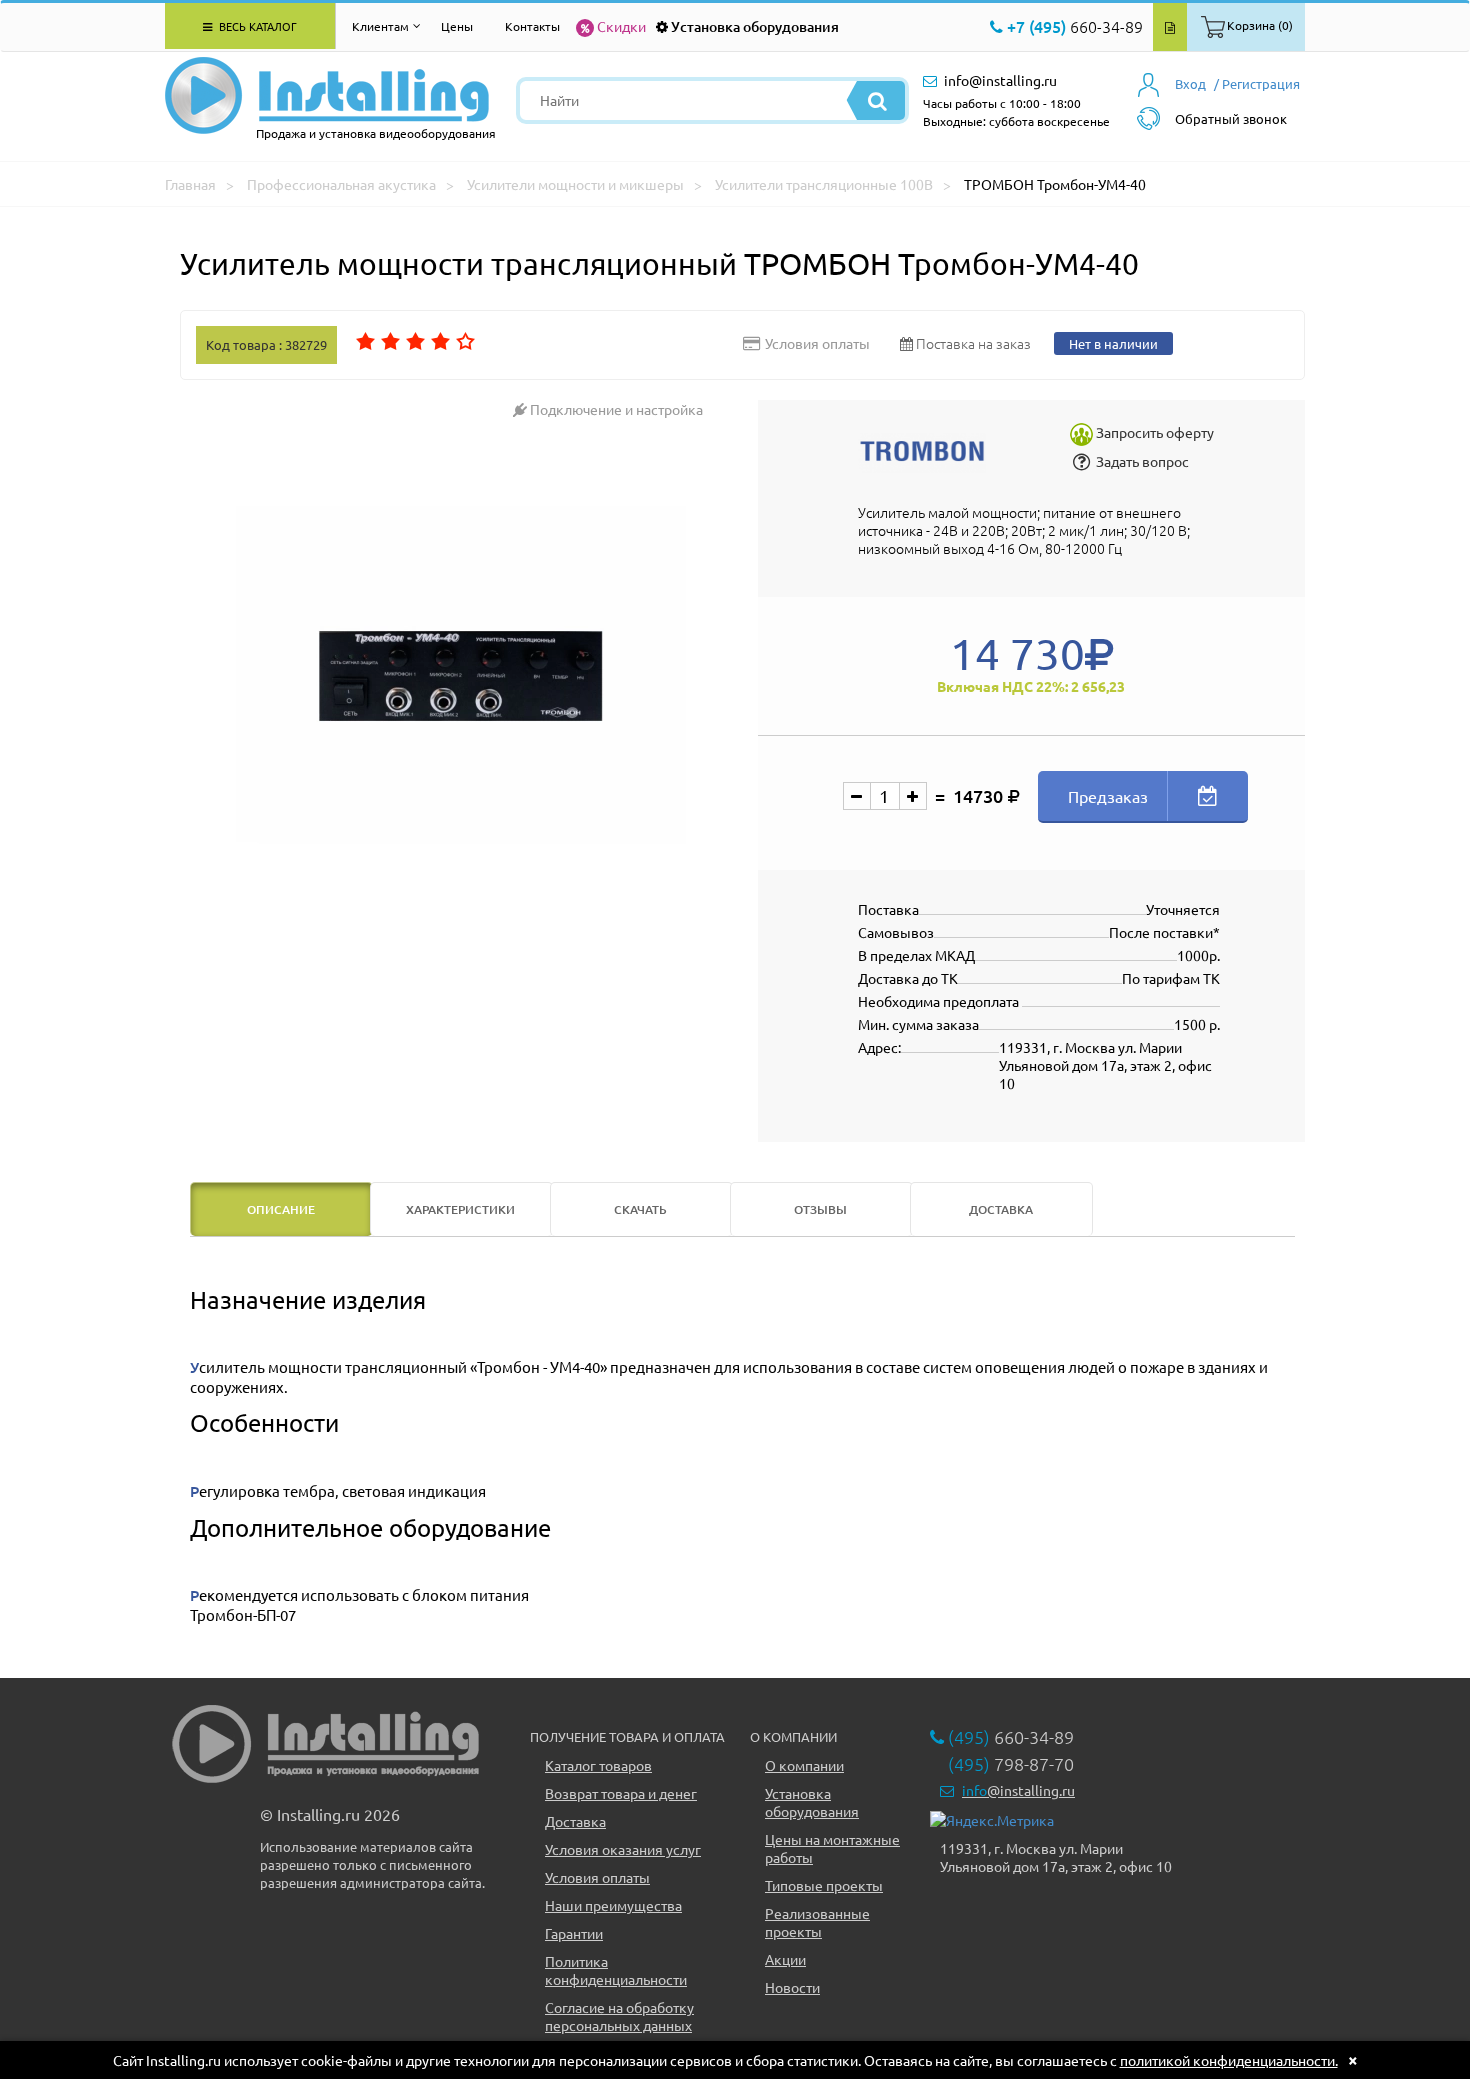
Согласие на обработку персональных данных (619, 2016)
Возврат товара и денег (621, 1793)
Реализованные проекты (817, 1922)
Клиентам (380, 26)
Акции (785, 1959)
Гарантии (574, 1933)
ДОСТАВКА (1001, 1209)
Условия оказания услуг (623, 1849)
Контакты (532, 26)
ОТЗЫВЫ (820, 1209)
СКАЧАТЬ (640, 1209)
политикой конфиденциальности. (1229, 2060)
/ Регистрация (1257, 83)
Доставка (575, 1821)
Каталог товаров (598, 1765)
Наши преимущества (613, 1905)
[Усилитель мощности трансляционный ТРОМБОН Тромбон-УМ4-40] (461, 675)
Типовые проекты (824, 1885)
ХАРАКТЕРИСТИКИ (460, 1209)
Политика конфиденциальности (616, 1970)
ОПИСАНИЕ (281, 1209)
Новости (792, 1987)
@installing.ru (1018, 1790)
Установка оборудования (755, 26)
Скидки (621, 26)
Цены (457, 26)
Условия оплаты (597, 1877)
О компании (804, 1765)
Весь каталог (256, 26)
